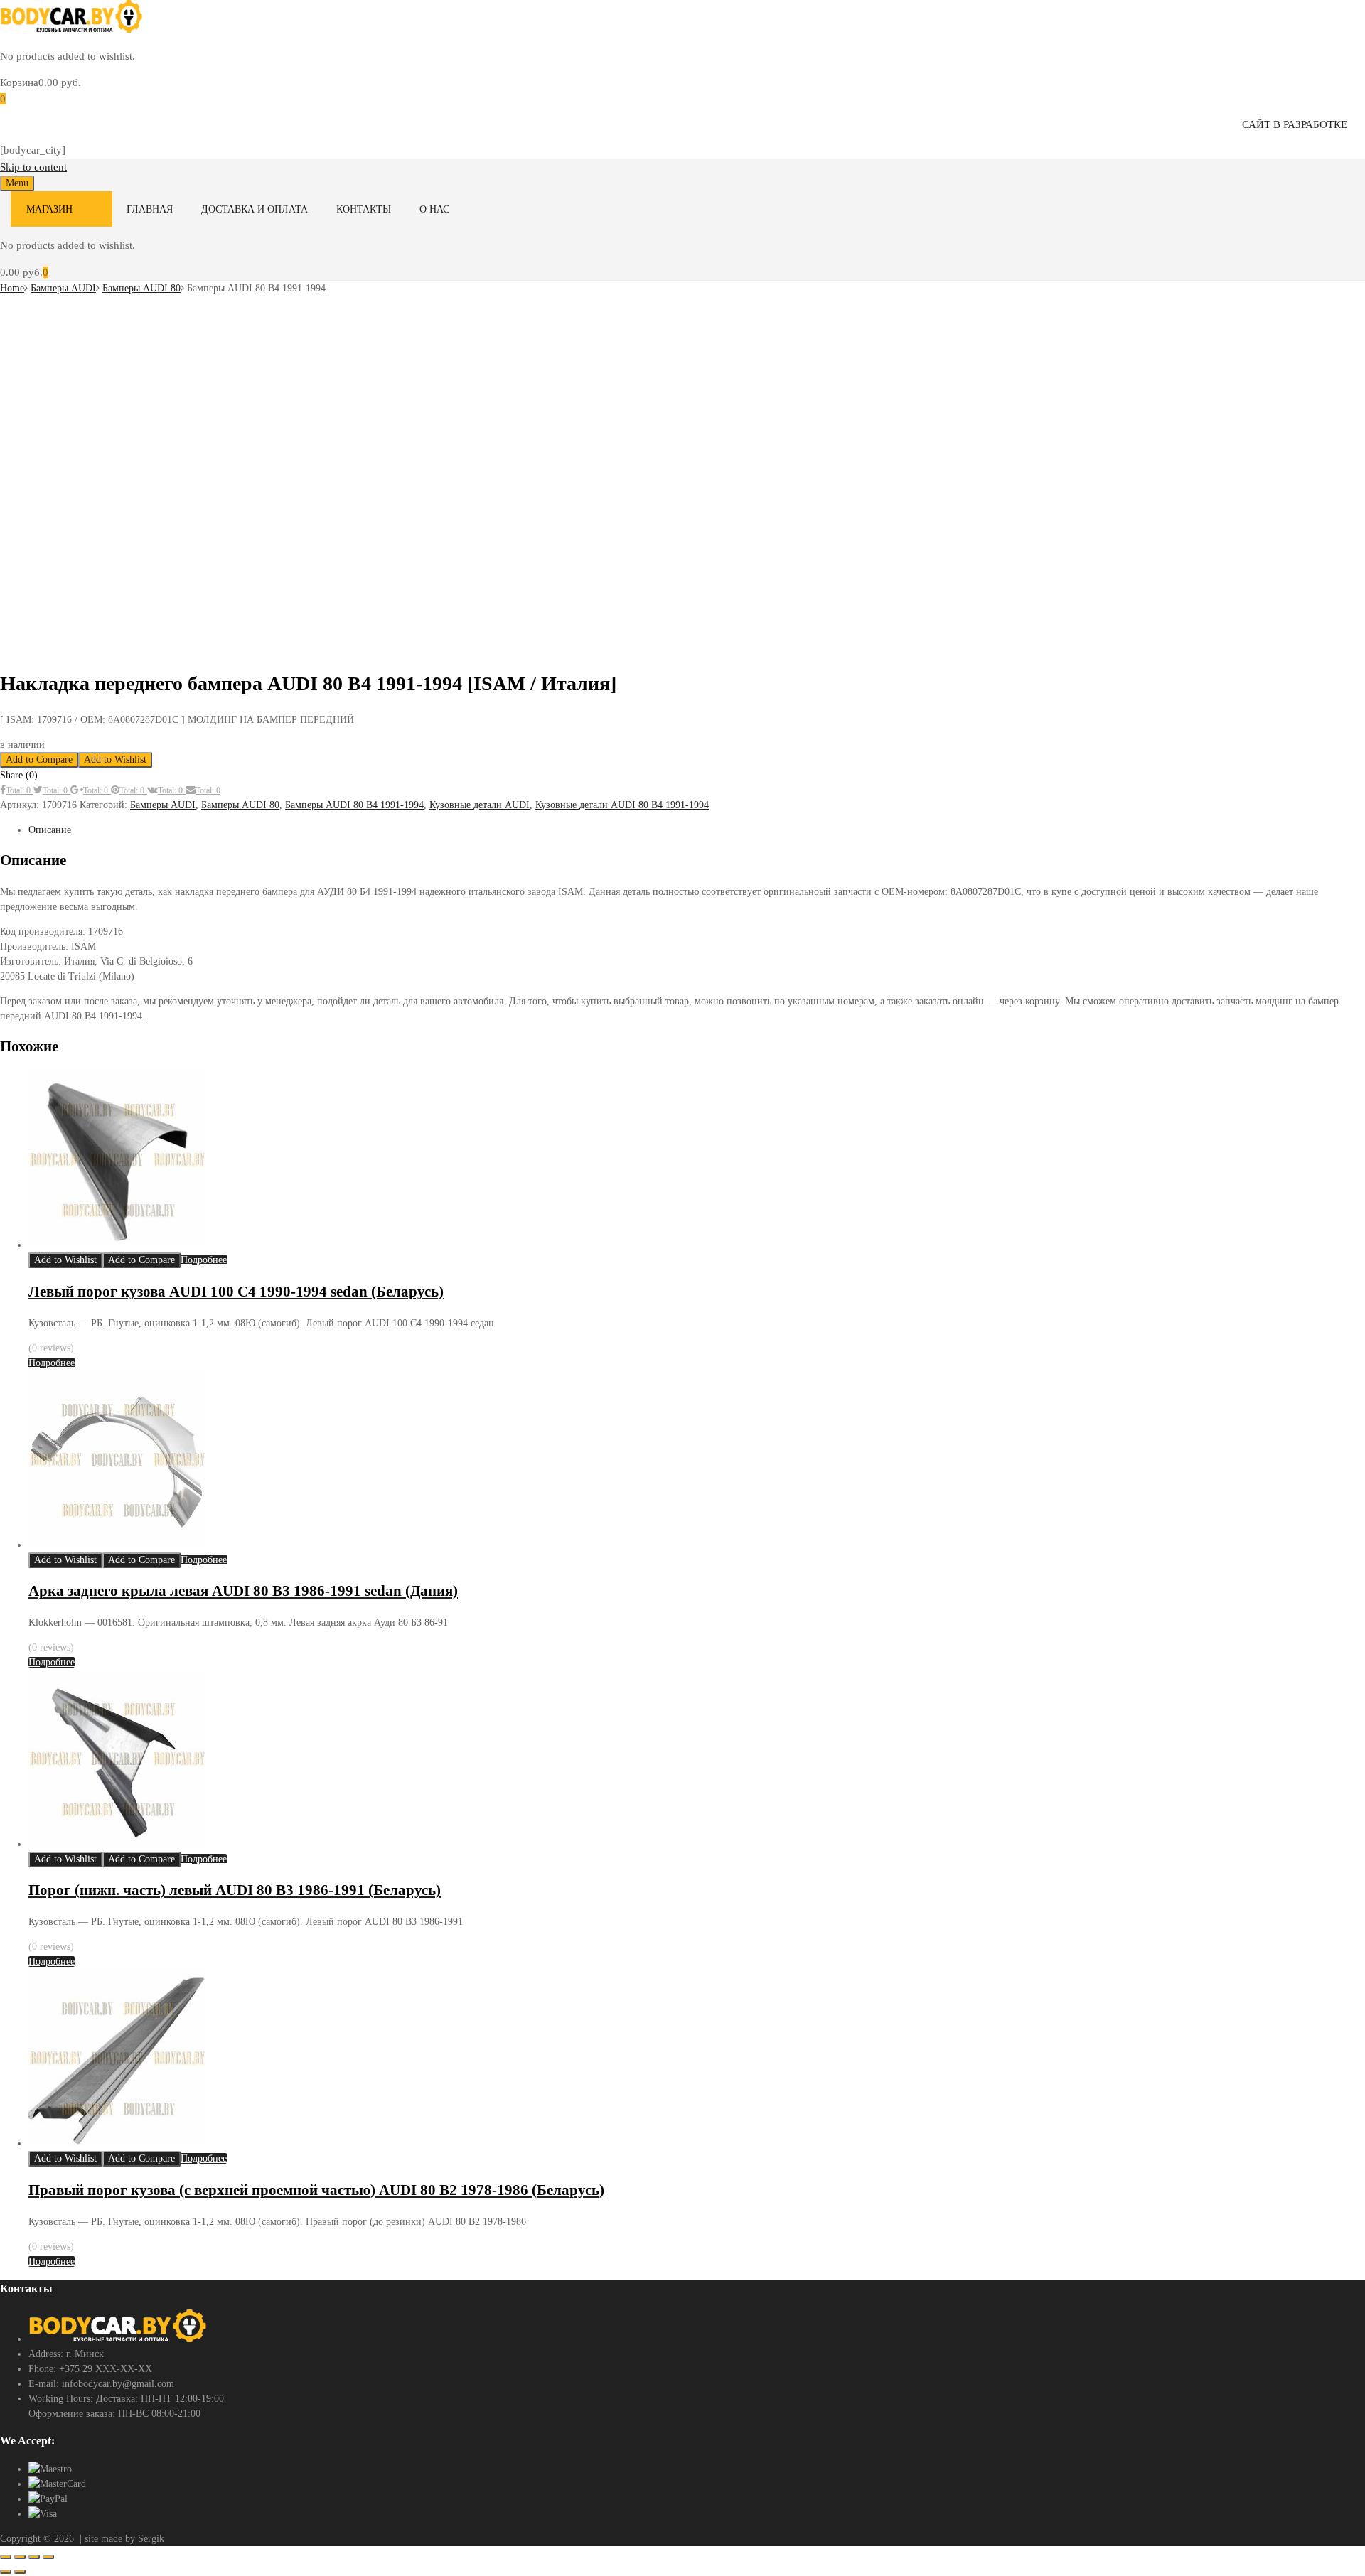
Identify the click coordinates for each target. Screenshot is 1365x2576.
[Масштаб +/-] (6, 2557)
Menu (17, 183)
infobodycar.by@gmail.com (118, 2384)
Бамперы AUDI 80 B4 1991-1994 (354, 805)
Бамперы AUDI (63, 288)
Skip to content (33, 167)
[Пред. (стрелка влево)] (6, 2572)
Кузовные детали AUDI (480, 805)
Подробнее (204, 1260)
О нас (434, 209)
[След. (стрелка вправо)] (20, 2572)
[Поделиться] (34, 2557)
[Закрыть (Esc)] (48, 2557)
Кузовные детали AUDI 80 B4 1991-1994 (622, 805)
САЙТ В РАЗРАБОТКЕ (1295, 124)
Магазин (49, 209)
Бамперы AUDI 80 (141, 288)
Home (12, 288)
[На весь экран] (20, 2557)
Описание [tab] (50, 830)
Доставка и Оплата (255, 209)
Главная (150, 209)
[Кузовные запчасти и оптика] (71, 29)
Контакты (364, 209)
